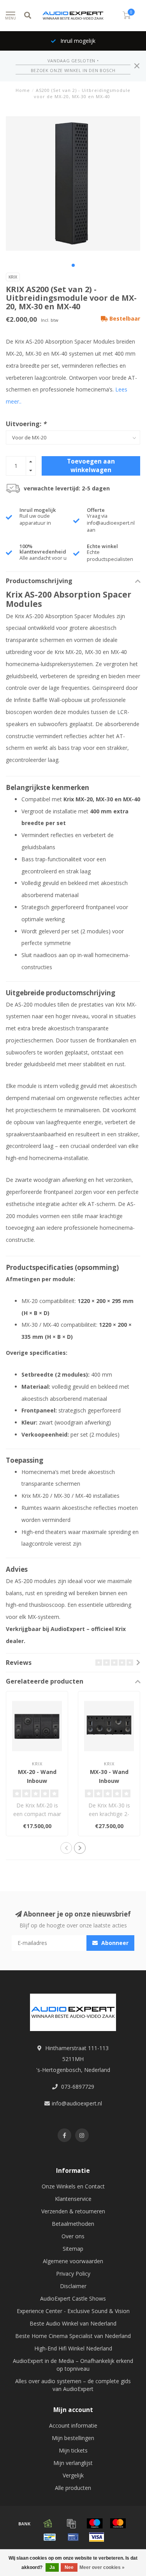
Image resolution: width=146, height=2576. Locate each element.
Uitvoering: (26, 424)
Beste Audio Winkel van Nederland (73, 2323)
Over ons (73, 2236)
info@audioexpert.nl (77, 2103)
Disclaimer (73, 2286)
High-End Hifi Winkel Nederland (73, 2348)
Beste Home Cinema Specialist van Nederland (73, 2336)
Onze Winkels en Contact (73, 2186)
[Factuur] (71, 2523)
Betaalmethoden (73, 2224)
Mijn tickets (73, 2450)
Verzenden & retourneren (73, 2211)
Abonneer (114, 1943)
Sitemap (73, 2249)
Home (23, 90)
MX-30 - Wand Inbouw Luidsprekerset (109, 1781)
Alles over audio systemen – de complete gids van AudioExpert (73, 2385)
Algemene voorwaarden (73, 2261)
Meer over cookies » (102, 2567)
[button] (73, 265)
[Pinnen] (73, 2537)
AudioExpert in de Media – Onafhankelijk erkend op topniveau (73, 2365)
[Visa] (97, 2537)
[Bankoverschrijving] (25, 2523)
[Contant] (48, 2523)
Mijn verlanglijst (73, 2463)
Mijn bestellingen (73, 2438)
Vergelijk (73, 2475)
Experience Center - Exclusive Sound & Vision (73, 2311)
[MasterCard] (118, 2523)
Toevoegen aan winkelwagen (91, 466)
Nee (69, 2567)
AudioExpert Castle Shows (73, 2298)
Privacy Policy (73, 2274)
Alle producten (73, 2488)
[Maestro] (95, 2523)
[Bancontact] (50, 2537)
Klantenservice (73, 2199)
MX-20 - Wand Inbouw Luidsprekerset (37, 1781)
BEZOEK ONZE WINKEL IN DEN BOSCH (73, 70)
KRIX (13, 277)
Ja (52, 2567)
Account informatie (73, 2425)
